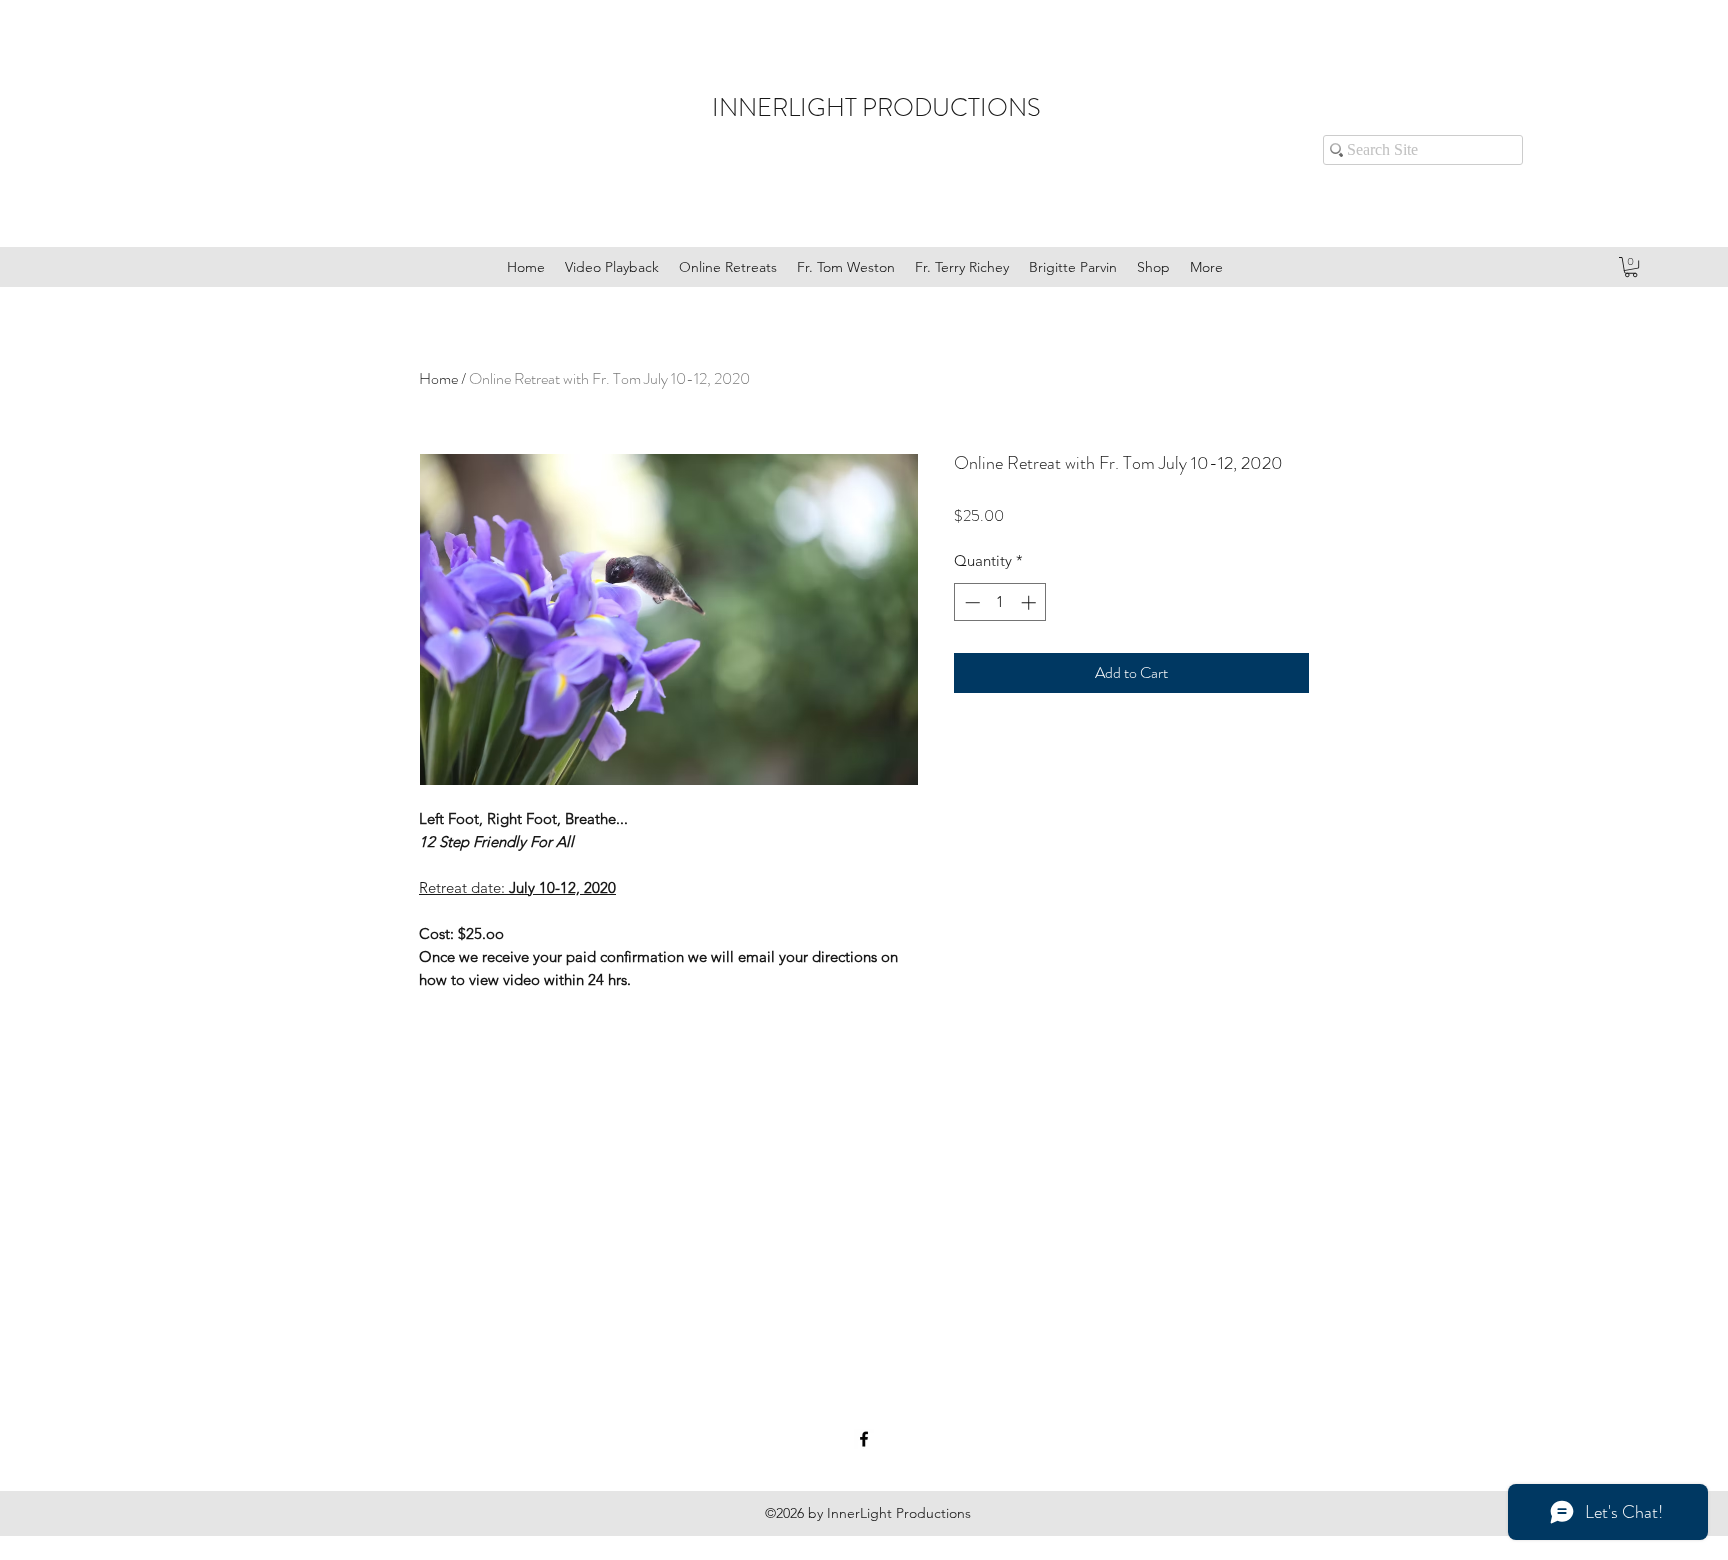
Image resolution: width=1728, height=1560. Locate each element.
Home (438, 378)
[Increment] (1030, 602)
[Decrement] (970, 602)
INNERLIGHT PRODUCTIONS (876, 108)
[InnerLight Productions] (864, 1439)
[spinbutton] (1000, 602)
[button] (1631, 267)
